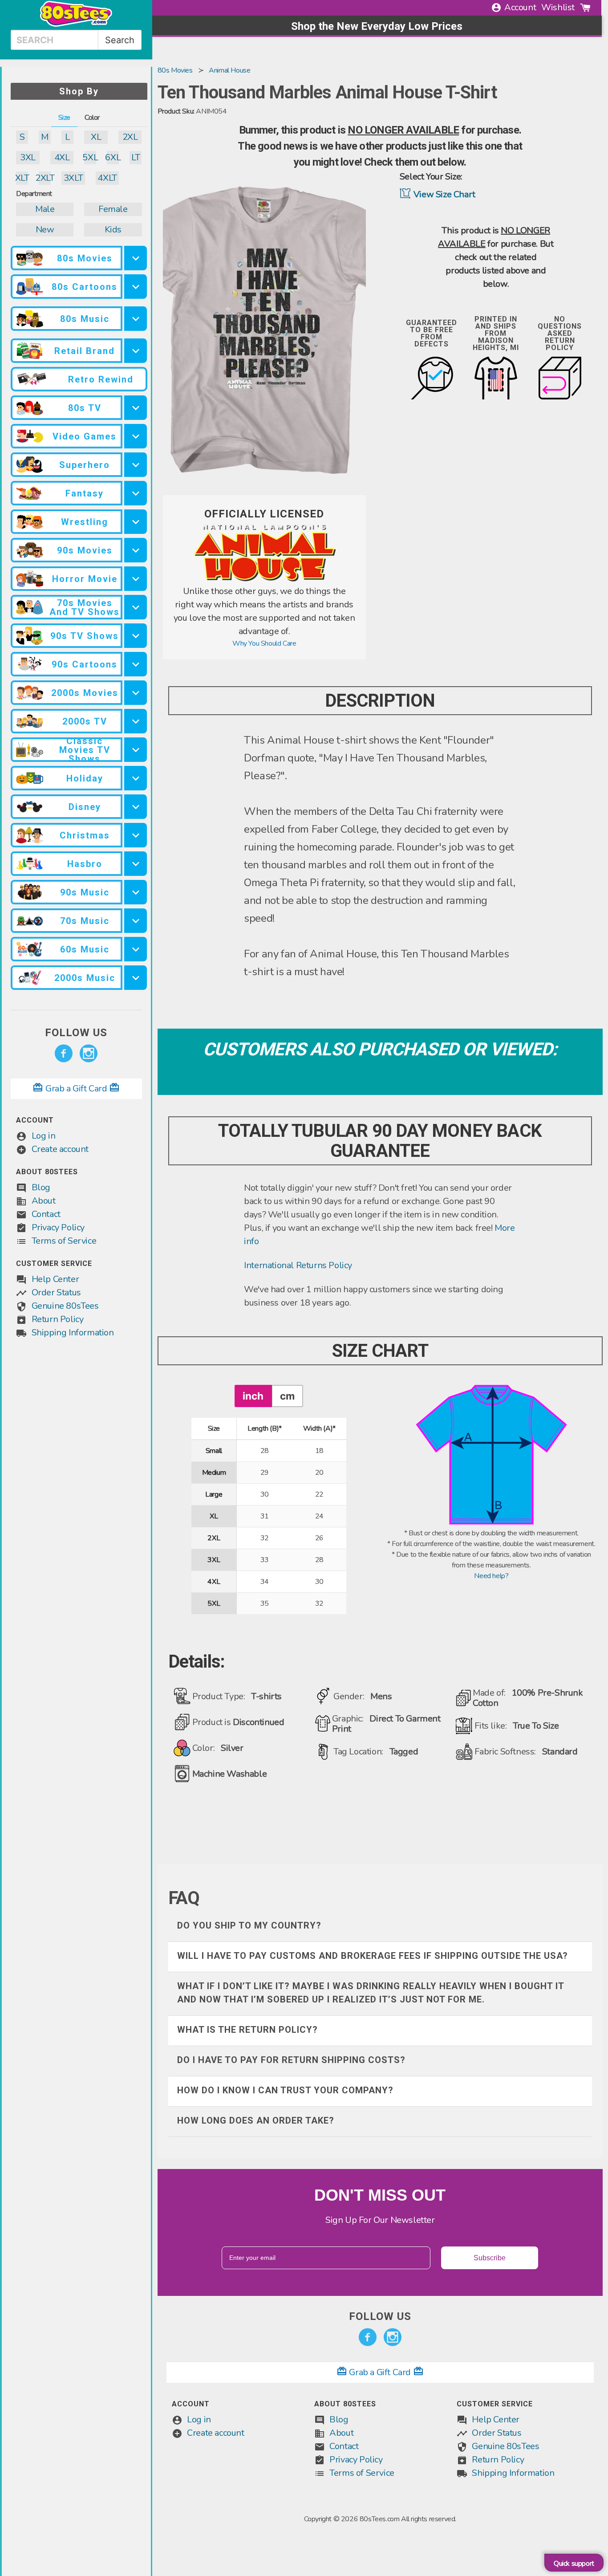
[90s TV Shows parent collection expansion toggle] (136, 636)
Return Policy (58, 1319)
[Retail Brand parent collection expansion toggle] (136, 351)
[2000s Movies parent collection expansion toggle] (136, 693)
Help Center (55, 1279)
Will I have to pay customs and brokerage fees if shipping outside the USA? (373, 1956)
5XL (90, 157)
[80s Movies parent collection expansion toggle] (136, 258)
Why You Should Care (264, 643)
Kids (113, 230)
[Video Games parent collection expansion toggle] (136, 436)
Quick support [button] (574, 2564)
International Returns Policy (298, 1265)
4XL (62, 157)
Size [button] (64, 118)
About (44, 1201)
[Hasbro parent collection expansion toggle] (136, 864)
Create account (60, 1149)
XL (96, 137)
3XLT (73, 178)
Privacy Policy (58, 1227)
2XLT (45, 178)
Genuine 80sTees (65, 1306)
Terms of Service (64, 1241)
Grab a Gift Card (76, 1089)
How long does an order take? (256, 2120)
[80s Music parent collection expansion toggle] (136, 319)
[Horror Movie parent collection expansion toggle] (136, 579)
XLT (22, 178)
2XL (130, 137)
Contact (46, 1214)
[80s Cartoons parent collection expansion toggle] (136, 287)
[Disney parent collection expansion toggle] (136, 807)
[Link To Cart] (585, 8)
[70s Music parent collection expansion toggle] (136, 921)
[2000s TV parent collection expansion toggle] (136, 721)
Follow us (76, 1033)
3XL (28, 157)
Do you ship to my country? (249, 1925)
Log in (44, 1136)
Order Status (56, 1292)
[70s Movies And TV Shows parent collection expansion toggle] (136, 607)
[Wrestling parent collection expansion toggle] (136, 522)
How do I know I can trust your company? (285, 2090)
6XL (113, 157)
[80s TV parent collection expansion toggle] (136, 408)
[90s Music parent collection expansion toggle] (136, 892)
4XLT (107, 178)
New (45, 230)
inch (253, 1396)
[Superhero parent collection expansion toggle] (136, 465)
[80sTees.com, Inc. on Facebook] (64, 1054)
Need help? (491, 1576)
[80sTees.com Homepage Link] (76, 24)
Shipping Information (73, 1333)
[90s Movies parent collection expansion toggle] (136, 550)
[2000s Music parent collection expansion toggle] (136, 978)
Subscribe (490, 2258)
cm (287, 1396)
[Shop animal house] (264, 579)
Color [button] (92, 118)
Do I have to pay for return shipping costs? (291, 2060)
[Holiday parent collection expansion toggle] (136, 778)
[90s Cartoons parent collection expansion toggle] (136, 664)
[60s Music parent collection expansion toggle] (136, 949)
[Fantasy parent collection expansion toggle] (136, 493)
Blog (41, 1187)
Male (45, 209)
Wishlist (558, 7)
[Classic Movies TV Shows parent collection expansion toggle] (136, 750)
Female (113, 209)
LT (136, 157)
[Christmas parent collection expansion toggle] (136, 835)
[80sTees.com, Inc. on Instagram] (89, 1054)
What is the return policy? (247, 2030)
